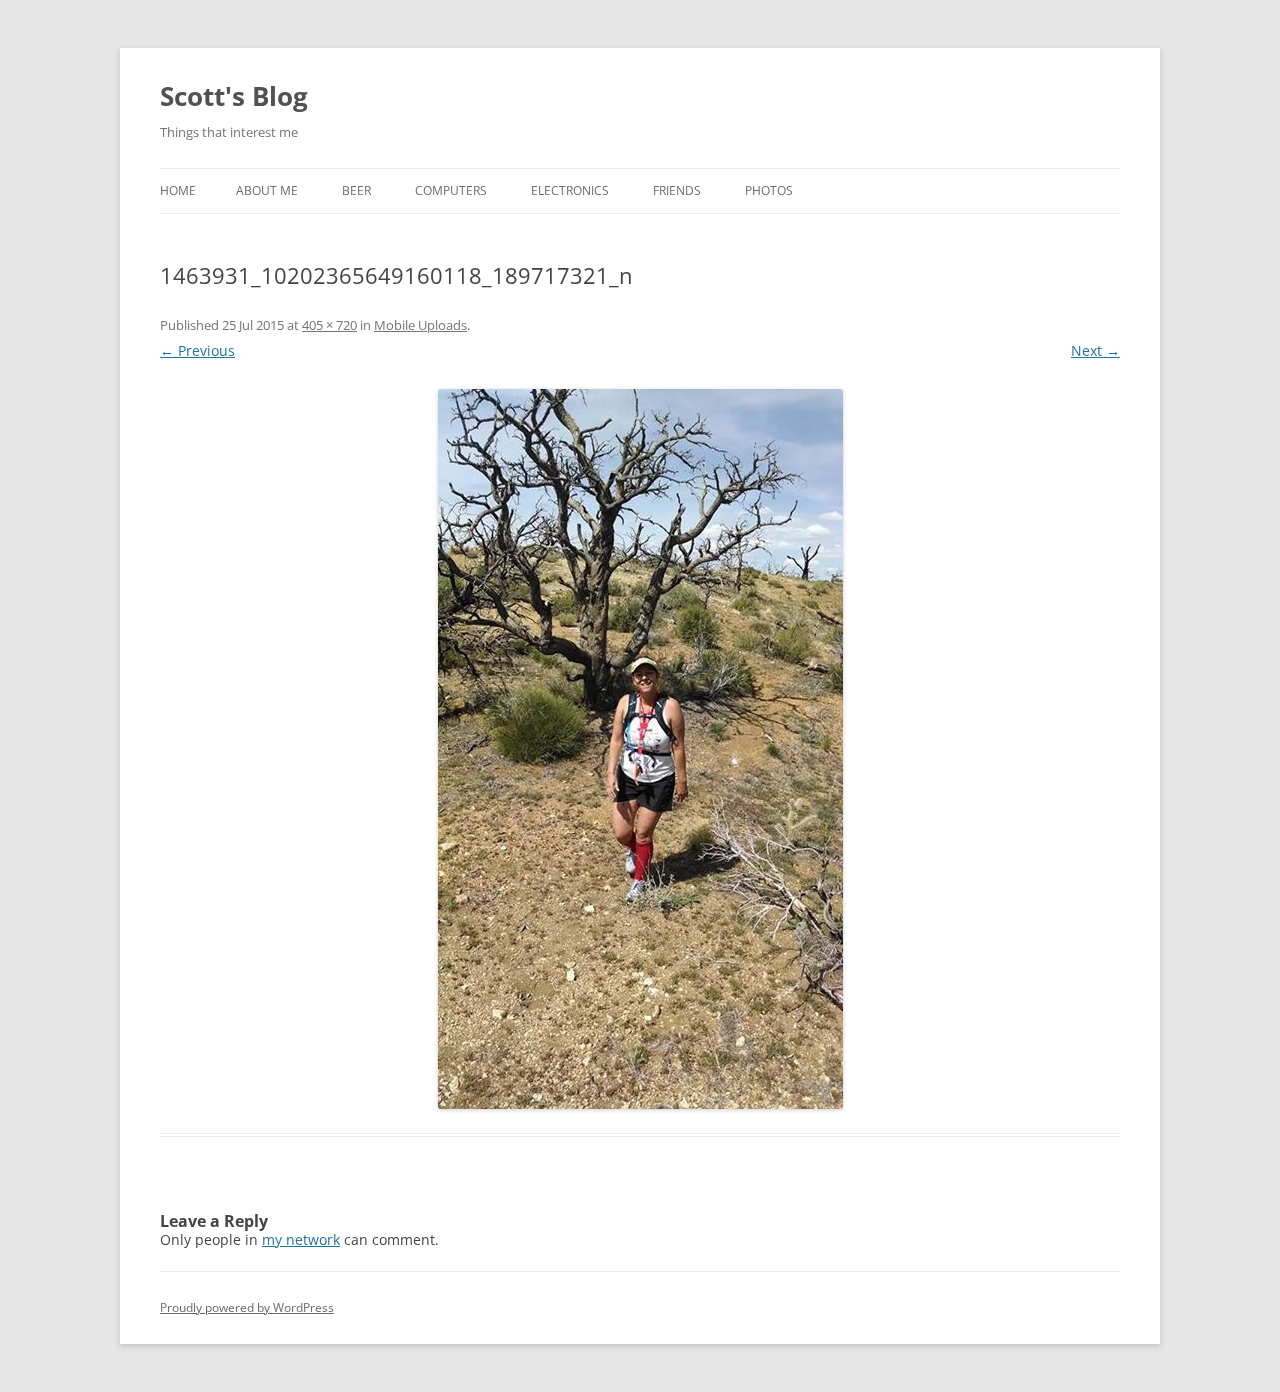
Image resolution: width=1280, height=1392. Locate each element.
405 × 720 (329, 325)
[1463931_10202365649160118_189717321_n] (640, 749)
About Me (267, 190)
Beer (356, 190)
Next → (1095, 350)
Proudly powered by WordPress (247, 1307)
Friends (677, 190)
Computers (451, 190)
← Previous (197, 350)
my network (301, 1239)
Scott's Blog (234, 96)
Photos (769, 190)
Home (178, 190)
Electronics (570, 190)
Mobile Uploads (420, 325)
